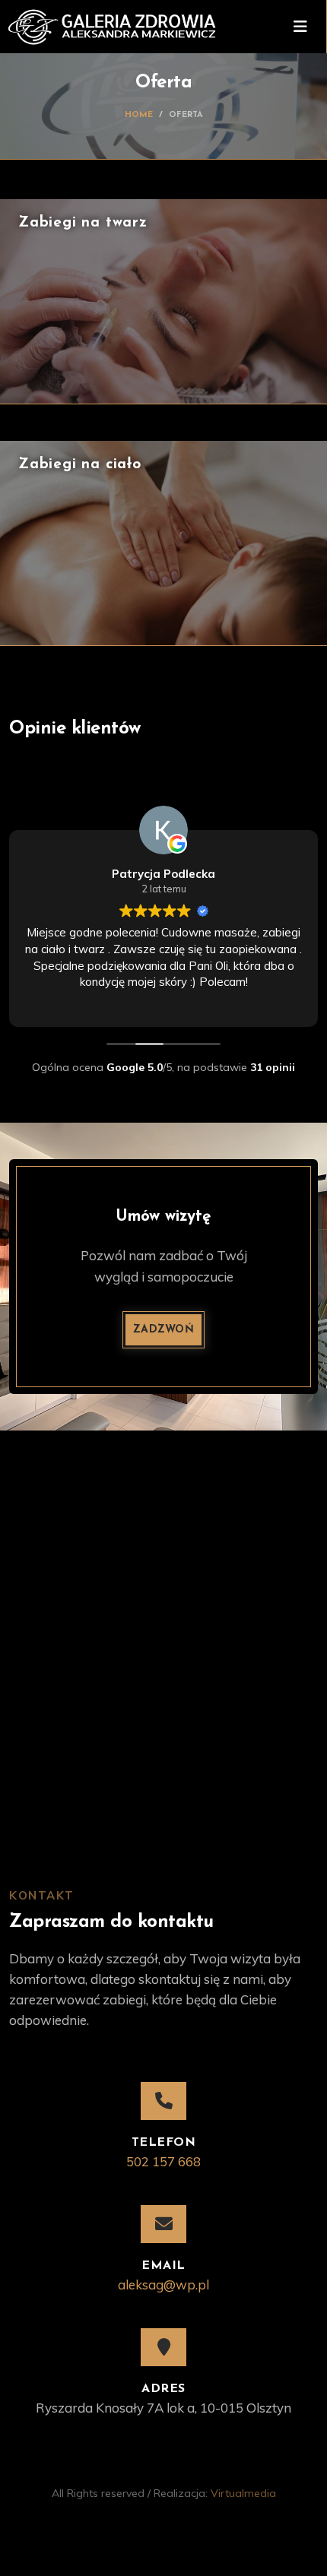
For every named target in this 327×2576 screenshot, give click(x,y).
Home (139, 115)
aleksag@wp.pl (163, 2284)
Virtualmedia (243, 2493)
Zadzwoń (163, 1330)
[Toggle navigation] (300, 27)
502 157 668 (163, 2161)
